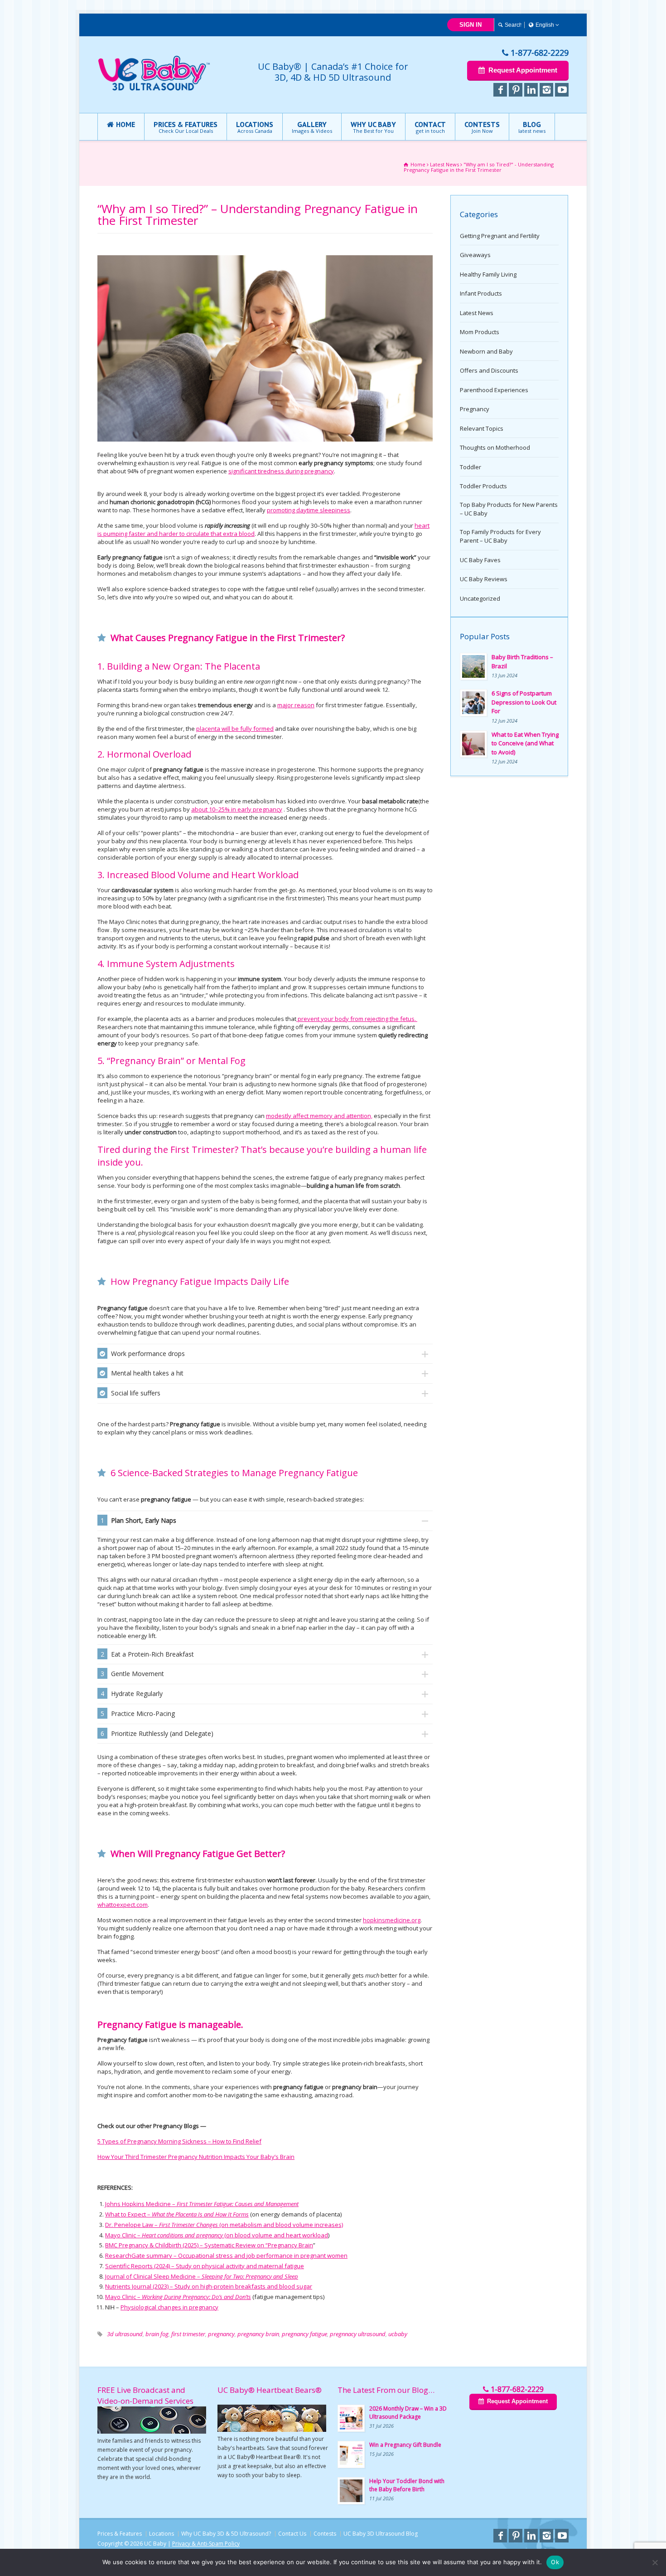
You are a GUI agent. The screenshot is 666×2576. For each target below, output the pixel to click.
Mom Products (480, 332)
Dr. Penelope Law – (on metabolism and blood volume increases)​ (224, 2225)
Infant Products (481, 293)
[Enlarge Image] (265, 256)
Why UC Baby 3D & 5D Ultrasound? (226, 2534)
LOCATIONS (255, 127)
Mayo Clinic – (178, 2297)
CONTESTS (482, 127)
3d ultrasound (125, 2334)
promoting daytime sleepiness (309, 510)
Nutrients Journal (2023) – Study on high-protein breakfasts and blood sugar (209, 2286)
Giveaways (475, 255)
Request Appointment (523, 70)
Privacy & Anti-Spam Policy (206, 2544)
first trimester (188, 2334)
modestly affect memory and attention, (319, 1116)
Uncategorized (480, 598)
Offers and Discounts (489, 370)
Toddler (471, 467)
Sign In (471, 25)
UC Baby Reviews (484, 579)
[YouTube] (562, 90)
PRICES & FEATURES (186, 127)
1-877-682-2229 (540, 53)
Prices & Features (120, 2534)
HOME (125, 124)
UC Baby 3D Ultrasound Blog (381, 2534)
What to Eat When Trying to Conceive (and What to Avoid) (525, 743)
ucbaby (398, 2334)
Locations (162, 2534)
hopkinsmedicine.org (392, 1920)
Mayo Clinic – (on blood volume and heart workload (217, 2235)
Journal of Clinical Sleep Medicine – (202, 2276)
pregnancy (221, 2334)
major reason (296, 705)
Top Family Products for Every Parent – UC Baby (500, 536)
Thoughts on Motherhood (495, 447)
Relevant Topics (482, 428)
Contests (325, 2534)
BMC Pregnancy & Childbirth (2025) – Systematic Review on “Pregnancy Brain (209, 2245)
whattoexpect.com (123, 1905)
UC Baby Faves (480, 560)
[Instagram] (546, 90)
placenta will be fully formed (235, 729)
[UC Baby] (154, 89)
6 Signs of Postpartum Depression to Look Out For (524, 702)
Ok (555, 2562)
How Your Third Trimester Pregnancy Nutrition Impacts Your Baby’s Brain (196, 2157)
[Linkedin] (531, 90)
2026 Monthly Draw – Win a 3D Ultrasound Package (408, 2413)
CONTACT (430, 127)
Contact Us (292, 2534)
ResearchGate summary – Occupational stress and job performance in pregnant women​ (226, 2255)
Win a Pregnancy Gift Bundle (405, 2445)
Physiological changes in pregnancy (169, 2307)
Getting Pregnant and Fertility (500, 236)
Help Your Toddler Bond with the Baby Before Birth (407, 2485)
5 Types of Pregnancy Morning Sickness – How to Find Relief (179, 2141)
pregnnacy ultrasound (358, 2334)
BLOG (532, 127)
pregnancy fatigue (304, 2334)
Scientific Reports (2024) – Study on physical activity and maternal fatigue (205, 2266)
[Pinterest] (516, 90)
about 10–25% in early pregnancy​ (237, 809)
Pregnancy (475, 409)
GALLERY (312, 127)
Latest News (477, 313)
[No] (655, 2562)
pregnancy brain (258, 2334)
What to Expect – (177, 2214)
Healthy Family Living (488, 274)
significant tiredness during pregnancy (281, 471)
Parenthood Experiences (494, 390)
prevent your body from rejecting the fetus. (357, 1019)
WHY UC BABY (373, 127)
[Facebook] (500, 90)
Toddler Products (483, 486)
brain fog (157, 2334)
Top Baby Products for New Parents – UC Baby (509, 509)
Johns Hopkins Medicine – (202, 2204)
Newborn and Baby (486, 351)
